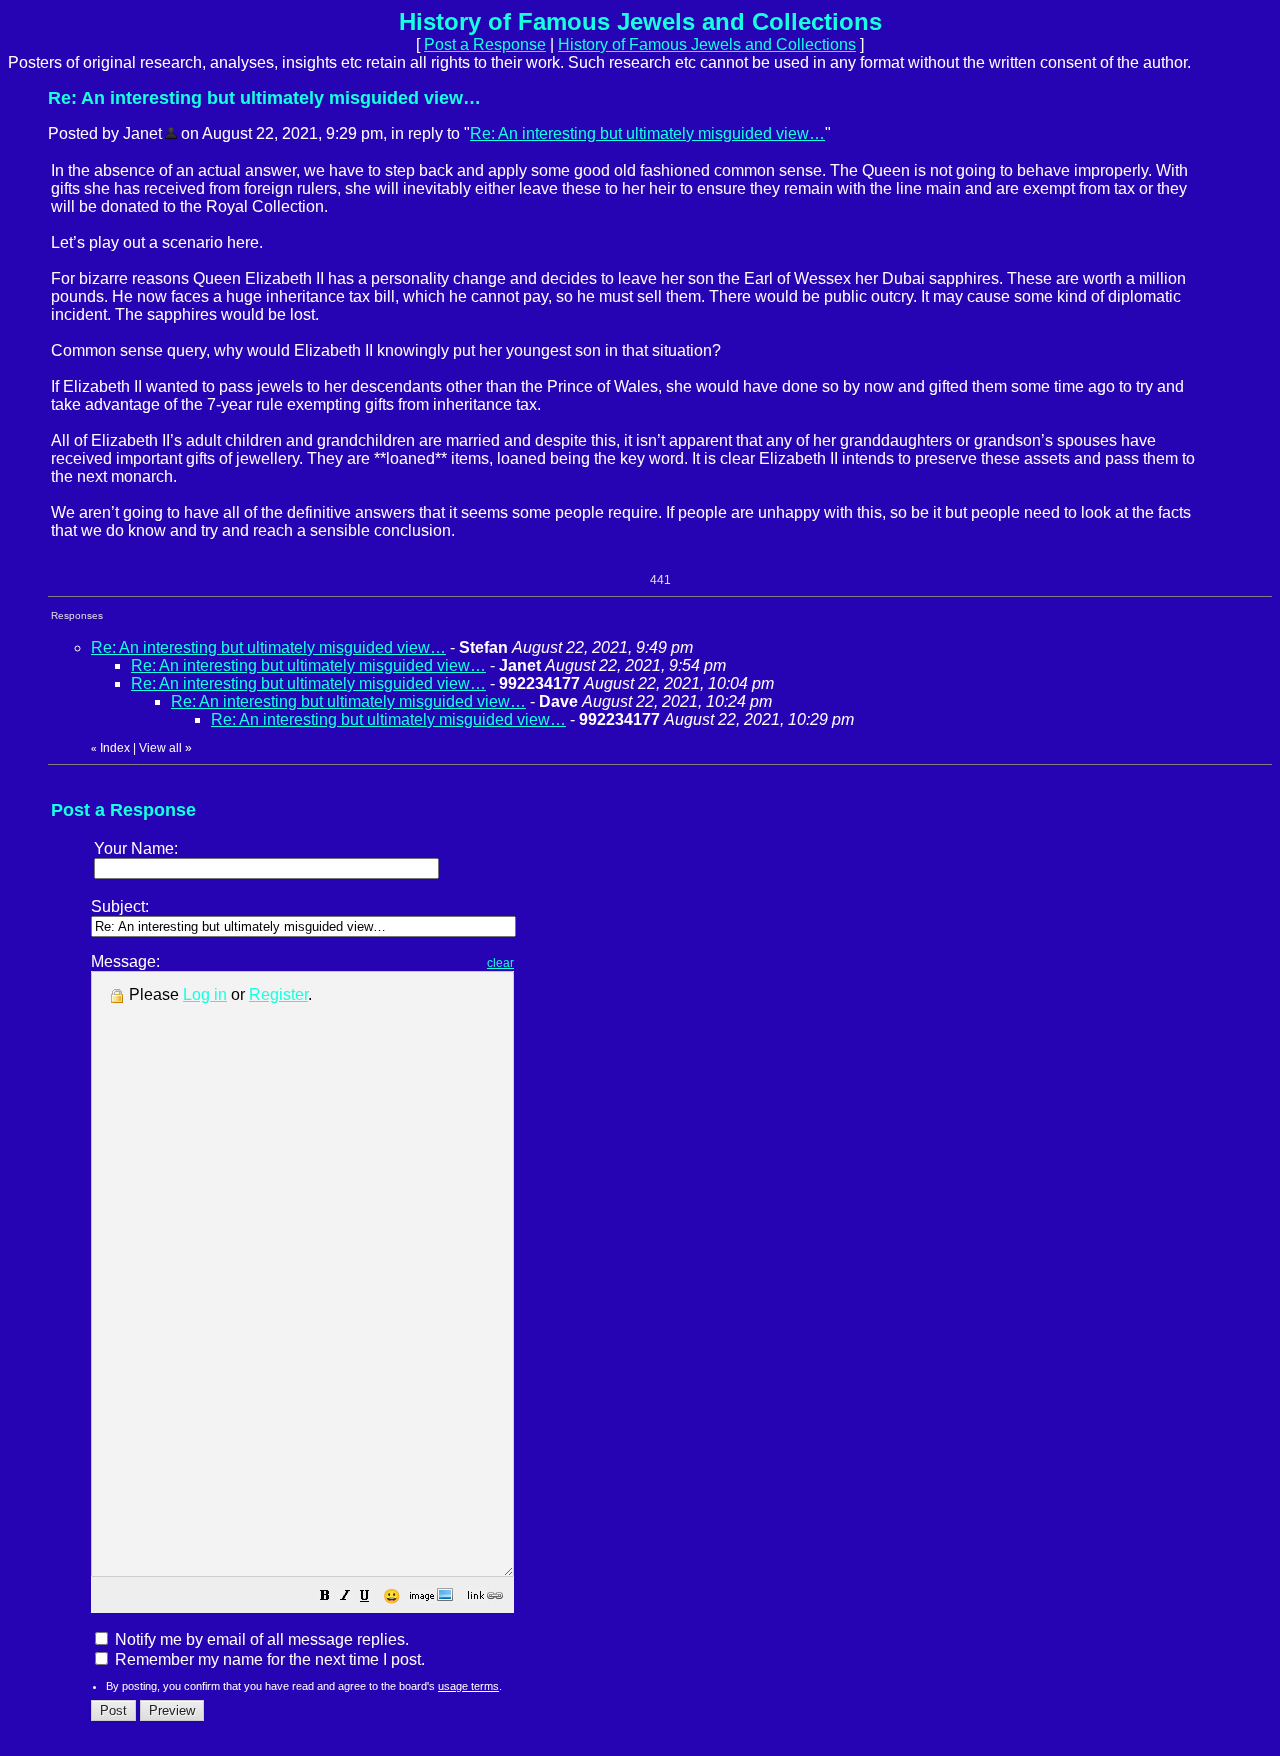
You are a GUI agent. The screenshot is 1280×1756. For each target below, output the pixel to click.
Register (278, 994)
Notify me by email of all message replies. (260, 1639)
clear (500, 963)
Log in (205, 994)
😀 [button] (391, 1596)
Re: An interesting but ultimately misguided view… (647, 133)
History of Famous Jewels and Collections (707, 44)
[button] (325, 1597)
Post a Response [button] (485, 44)
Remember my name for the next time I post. (268, 1659)
